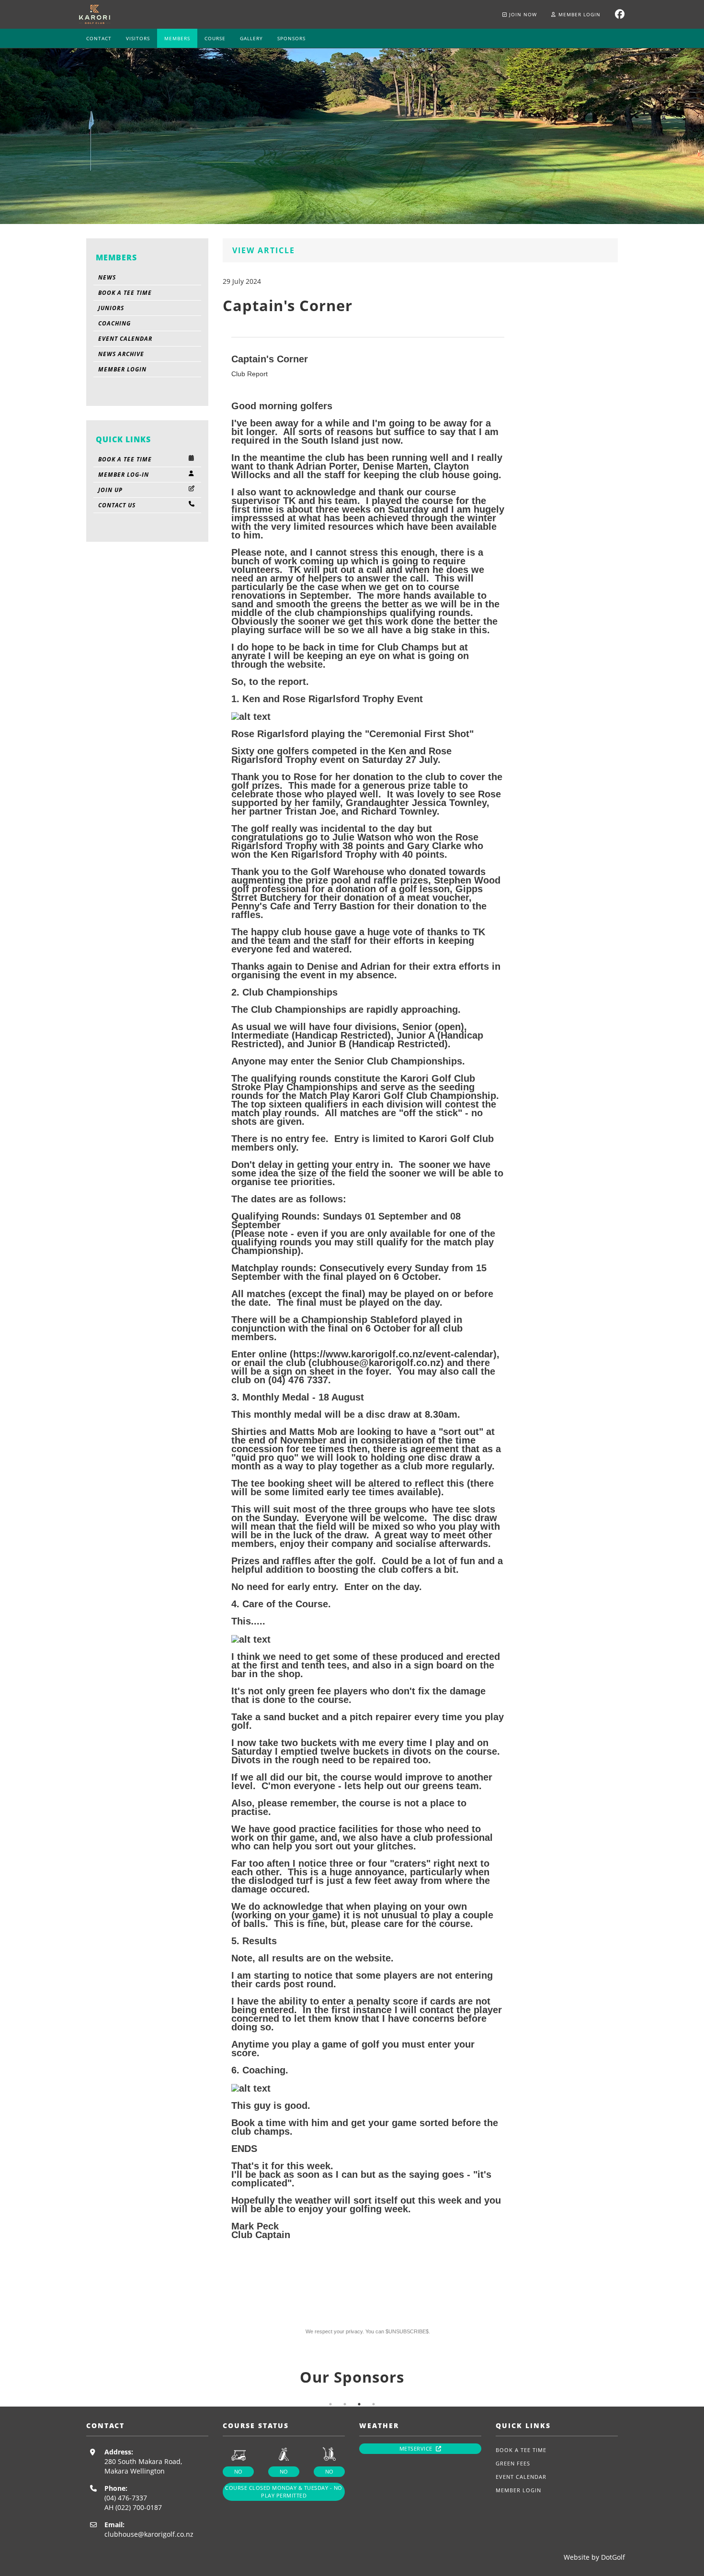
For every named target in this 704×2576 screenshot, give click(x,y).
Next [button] (632, 2392)
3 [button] (359, 2404)
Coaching (114, 323)
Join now (522, 14)
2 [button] (345, 2404)
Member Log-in (124, 475)
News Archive (121, 354)
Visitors (138, 38)
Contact (99, 38)
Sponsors (291, 38)
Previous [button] (72, 2392)
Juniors (111, 308)
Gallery (251, 38)
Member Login (579, 14)
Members (177, 38)
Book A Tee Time (125, 293)
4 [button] (374, 2404)
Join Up (110, 490)
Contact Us (117, 505)
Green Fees (513, 2463)
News (107, 277)
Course (215, 38)
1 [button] (330, 2404)
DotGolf (613, 2557)
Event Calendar (125, 339)
